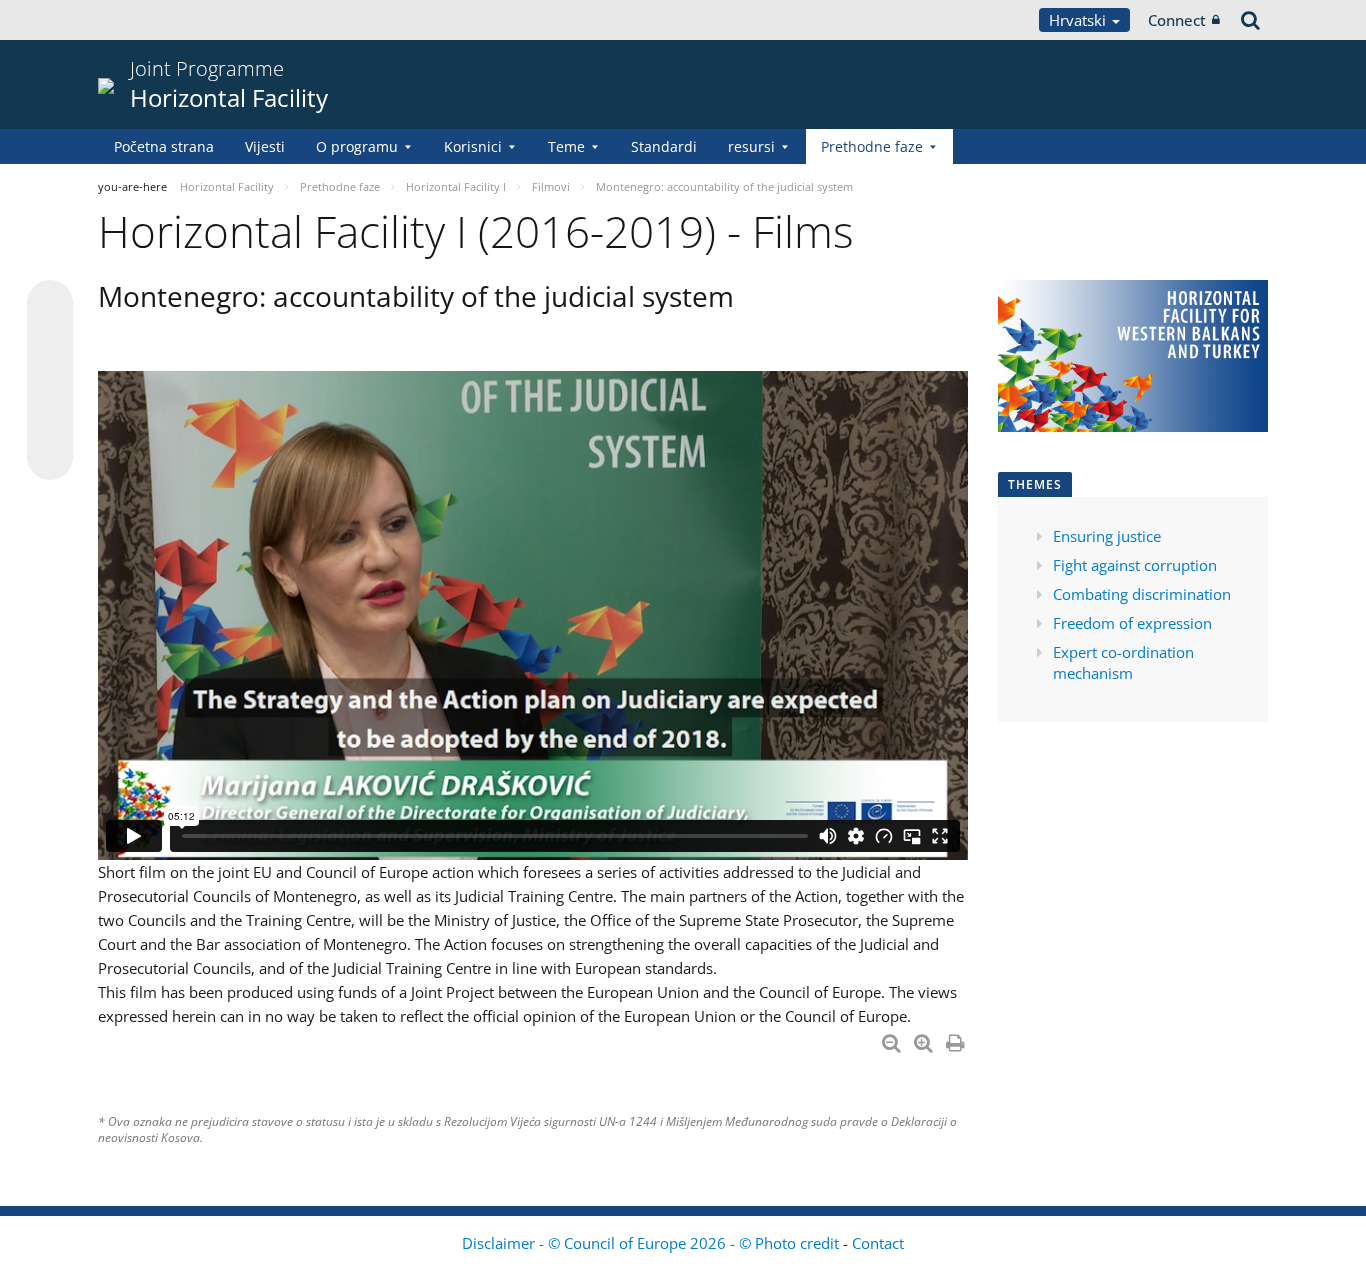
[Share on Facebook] (50, 381)
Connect (1177, 20)
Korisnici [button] (473, 146)
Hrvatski (1079, 20)
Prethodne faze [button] (872, 146)
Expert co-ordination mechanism (1123, 662)
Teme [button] (566, 146)
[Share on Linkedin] (50, 419)
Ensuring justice (1107, 536)
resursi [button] (751, 146)
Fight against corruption (1135, 565)
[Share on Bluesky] (50, 305)
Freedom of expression (1134, 623)
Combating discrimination (1142, 594)
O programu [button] (357, 146)
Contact (878, 1243)
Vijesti (265, 146)
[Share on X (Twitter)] (50, 343)
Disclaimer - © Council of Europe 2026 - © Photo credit (652, 1243)
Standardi (664, 146)
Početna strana (164, 146)
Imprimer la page (957, 1039)
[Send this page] (50, 457)
